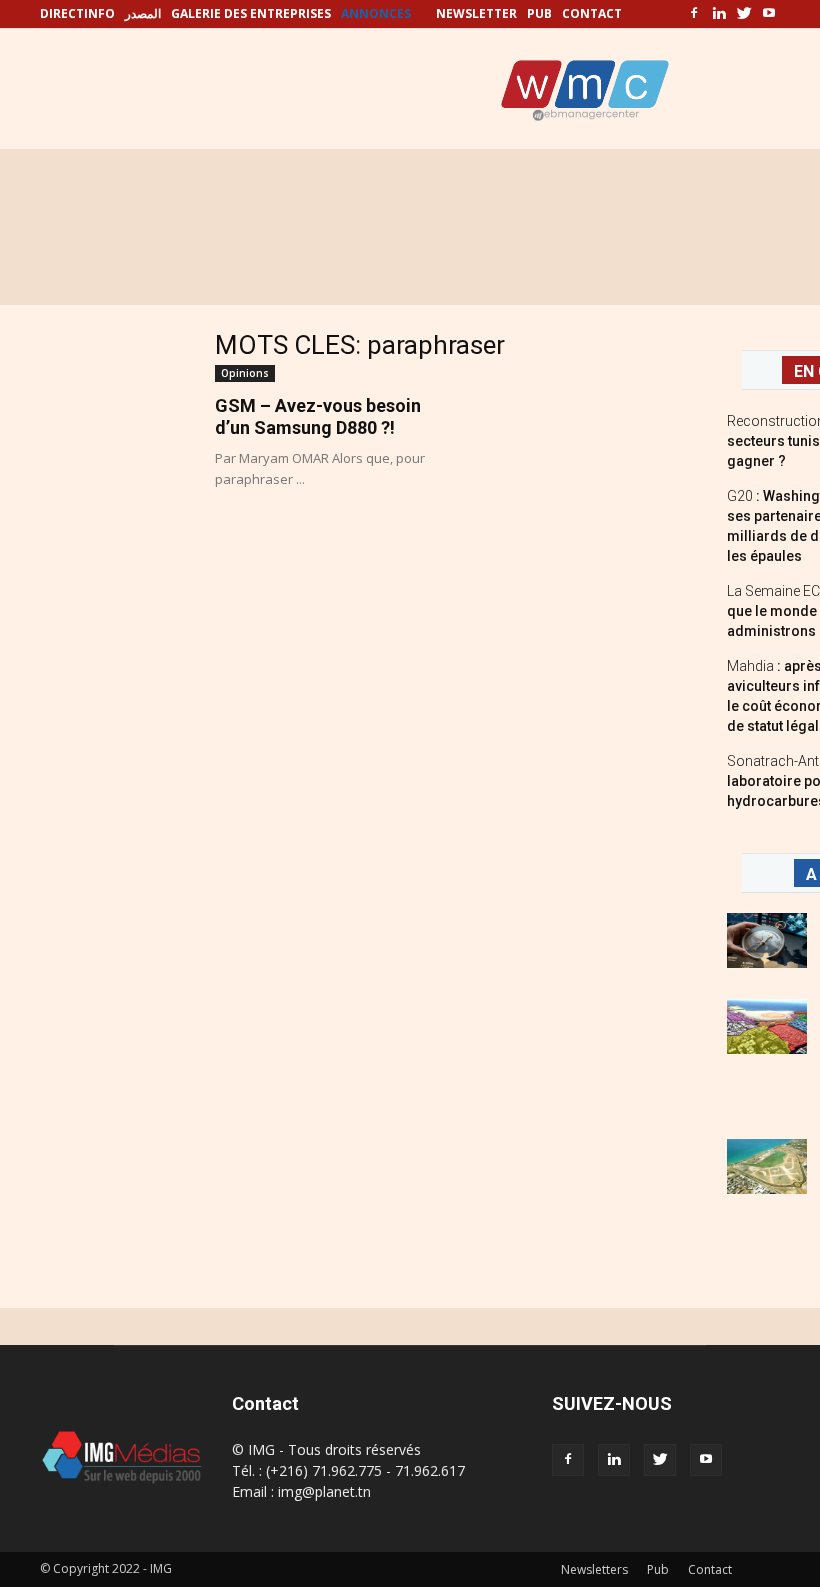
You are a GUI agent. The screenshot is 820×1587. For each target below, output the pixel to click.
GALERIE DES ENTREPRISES (251, 13)
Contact (710, 1569)
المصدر (143, 13)
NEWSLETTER (476, 13)
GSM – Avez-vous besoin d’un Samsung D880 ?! (318, 416)
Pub (658, 1569)
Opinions (245, 373)
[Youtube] (769, 14)
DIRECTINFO (77, 13)
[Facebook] (694, 14)
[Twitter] (744, 14)
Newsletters (594, 1569)
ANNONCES (376, 13)
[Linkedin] (719, 14)
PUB (539, 13)
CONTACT (592, 13)
